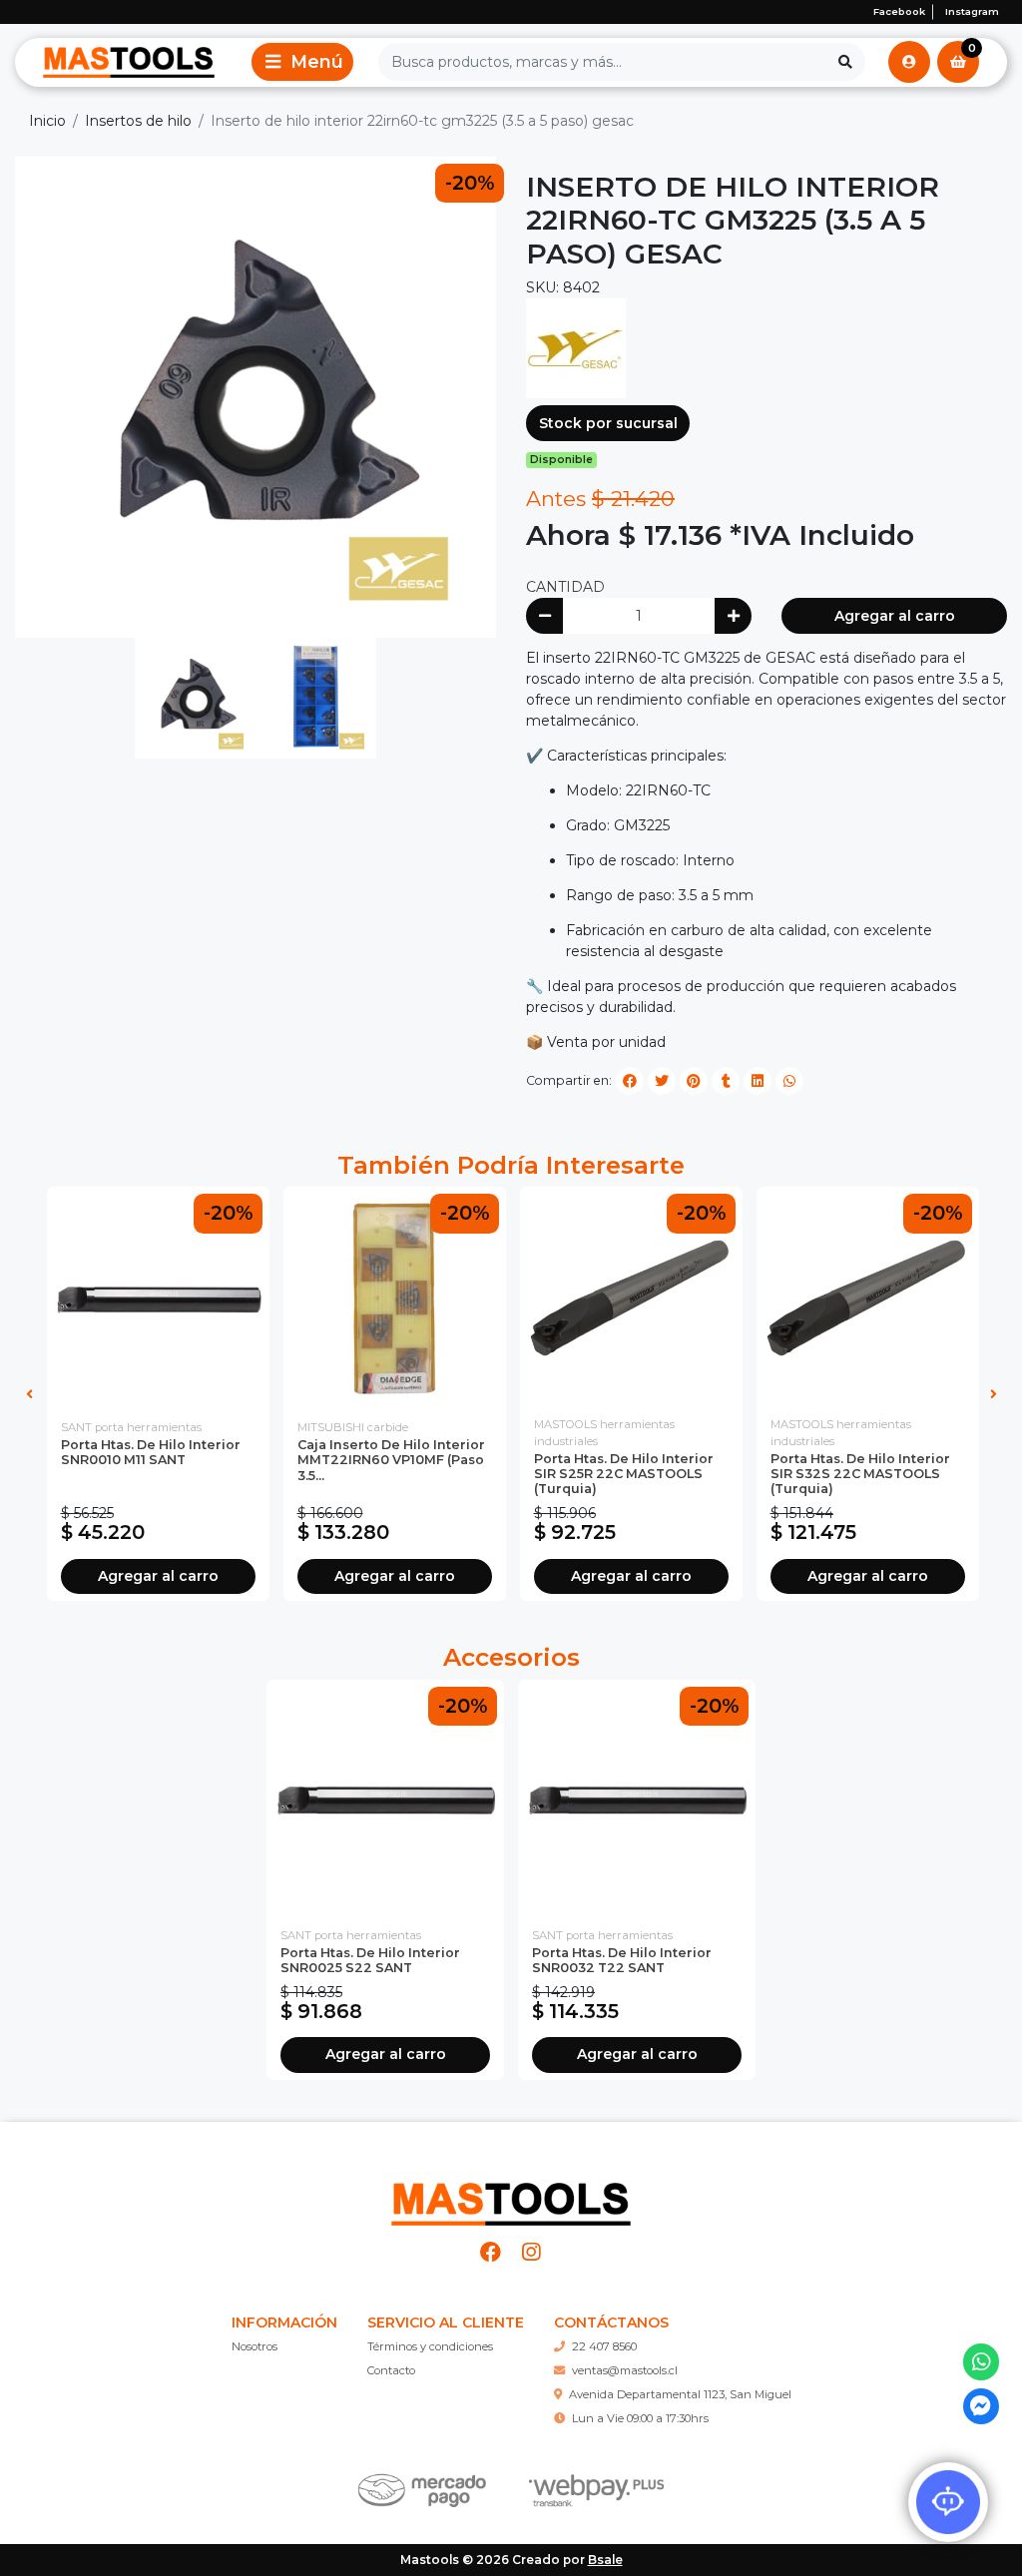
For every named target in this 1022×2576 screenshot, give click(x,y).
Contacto (391, 2370)
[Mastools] (129, 62)
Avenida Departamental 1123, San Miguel (680, 2394)
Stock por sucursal (608, 423)
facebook (899, 11)
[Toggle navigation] (302, 62)
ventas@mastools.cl (625, 2370)
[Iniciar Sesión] (909, 62)
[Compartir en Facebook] (630, 1081)
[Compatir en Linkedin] (758, 1081)
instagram (972, 11)
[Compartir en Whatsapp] (789, 1081)
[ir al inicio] (511, 2196)
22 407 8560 (604, 2346)
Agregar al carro (895, 616)
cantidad (565, 587)
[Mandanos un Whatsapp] (982, 2362)
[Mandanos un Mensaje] (982, 2407)
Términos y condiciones (430, 2346)
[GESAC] (576, 347)
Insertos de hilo (138, 121)
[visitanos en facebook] (492, 2252)
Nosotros (255, 2346)
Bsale (605, 2560)
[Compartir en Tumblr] (726, 1081)
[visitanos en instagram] (531, 2252)
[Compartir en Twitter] (662, 1081)
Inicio (47, 121)
